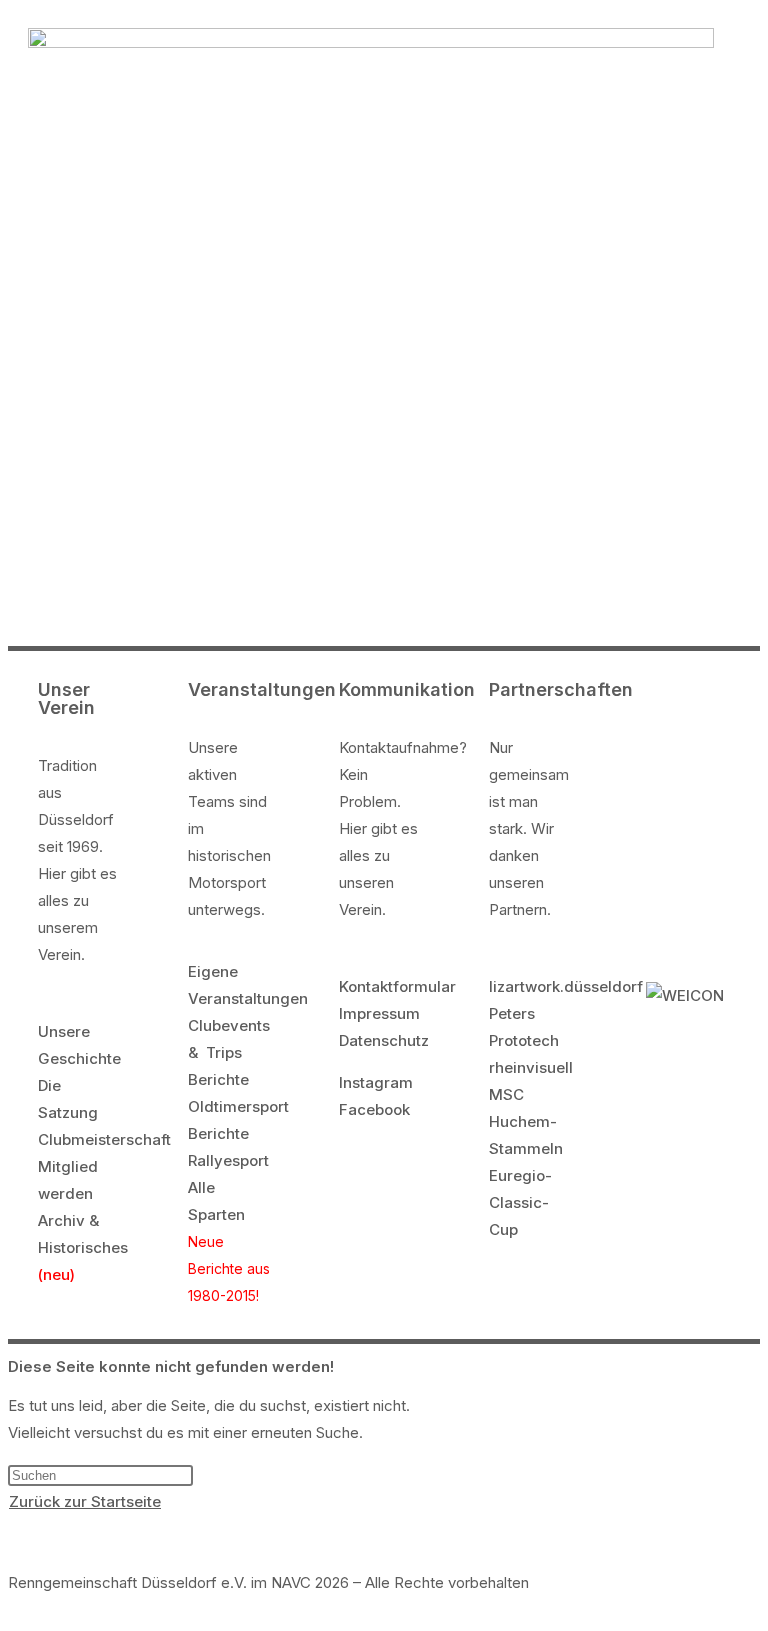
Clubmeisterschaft (104, 1139)
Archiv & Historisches (83, 1247)
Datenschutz (384, 1040)
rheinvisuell (531, 1067)
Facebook (374, 1109)
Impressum (379, 1013)
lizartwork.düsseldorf (566, 986)
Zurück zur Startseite (85, 1501)
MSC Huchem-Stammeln (526, 1121)
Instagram (376, 1082)
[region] (384, 416)
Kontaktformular (397, 986)
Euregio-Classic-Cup (520, 1202)
